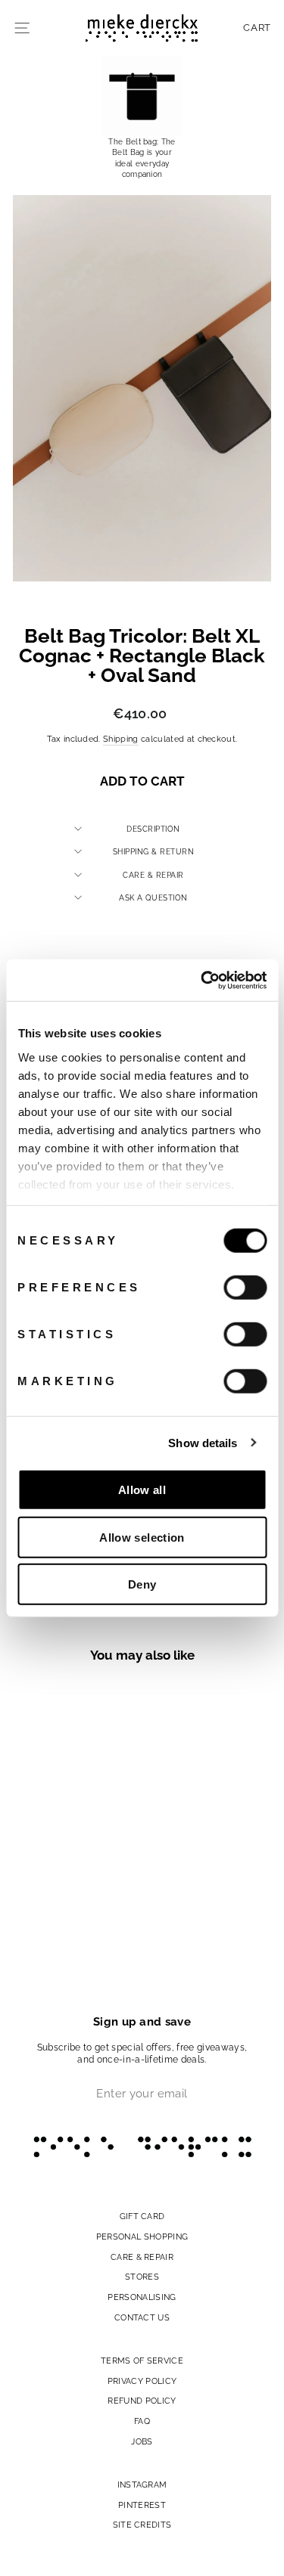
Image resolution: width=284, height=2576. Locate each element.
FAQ (142, 2421)
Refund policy (142, 2401)
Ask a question (153, 897)
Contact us (142, 2317)
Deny (142, 1584)
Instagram (142, 2485)
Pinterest (142, 2505)
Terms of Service (142, 2361)
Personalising (142, 2297)
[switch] (245, 1288)
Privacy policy (142, 2381)
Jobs (142, 2441)
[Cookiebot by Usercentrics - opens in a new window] (202, 980)
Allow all (142, 1490)
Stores (142, 2277)
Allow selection (142, 1537)
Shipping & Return (154, 851)
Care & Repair (153, 875)
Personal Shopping (142, 2237)
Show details (203, 1442)
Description (153, 829)
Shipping (121, 739)
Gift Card (142, 2216)
